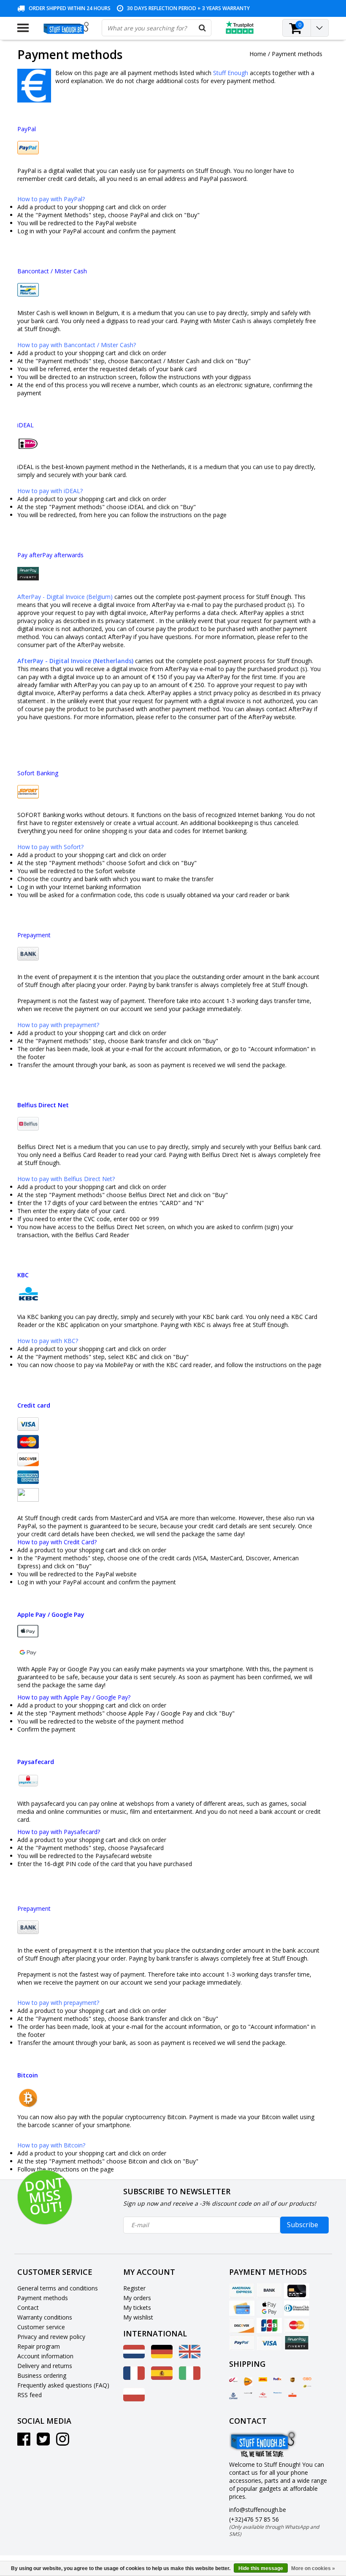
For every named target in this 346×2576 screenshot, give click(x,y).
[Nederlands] (134, 2356)
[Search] (203, 28)
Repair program (39, 2346)
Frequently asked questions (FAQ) (63, 2385)
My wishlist (138, 2317)
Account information (45, 2356)
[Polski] (134, 2399)
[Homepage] (65, 28)
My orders (137, 2298)
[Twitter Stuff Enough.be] (43, 2442)
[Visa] (269, 2343)
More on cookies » (313, 2568)
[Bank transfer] (269, 2291)
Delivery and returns (45, 2366)
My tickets (137, 2308)
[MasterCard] (297, 2325)
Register (134, 2288)
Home (258, 54)
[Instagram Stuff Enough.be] (63, 2442)
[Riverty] (297, 2343)
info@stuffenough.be (258, 2510)
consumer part (37, 645)
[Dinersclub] (297, 2308)
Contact (28, 2308)
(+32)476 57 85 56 (274, 2526)
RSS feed (30, 2395)
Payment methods (297, 54)
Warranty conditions (45, 2317)
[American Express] (242, 2291)
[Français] (134, 2378)
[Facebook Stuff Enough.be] (24, 2442)
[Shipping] (233, 2380)
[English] (190, 2356)
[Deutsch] (162, 2356)
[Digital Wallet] (269, 2308)
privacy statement (130, 621)
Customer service (41, 2327)
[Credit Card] (297, 2291)
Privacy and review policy (51, 2337)
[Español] (162, 2378)
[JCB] (269, 2325)
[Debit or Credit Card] (242, 2308)
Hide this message (261, 2568)
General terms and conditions (58, 2288)
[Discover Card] (242, 2325)
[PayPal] (242, 2343)
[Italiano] (190, 2378)
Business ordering (42, 2375)
